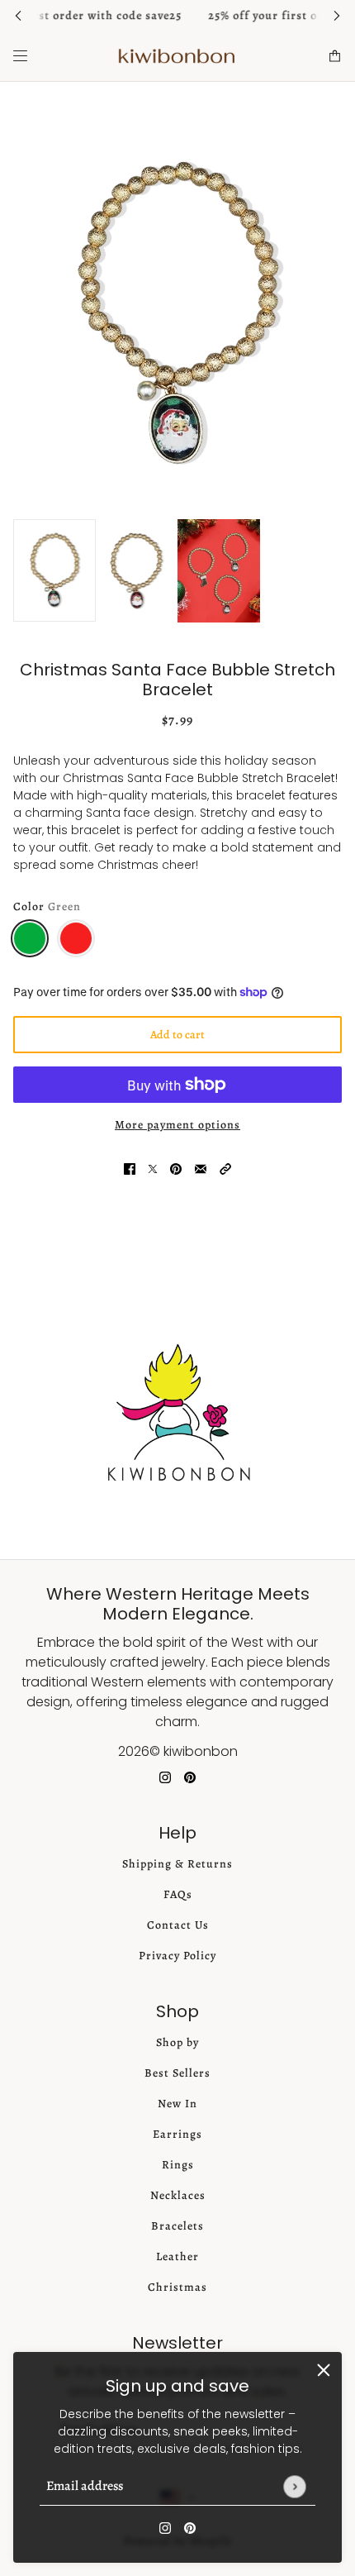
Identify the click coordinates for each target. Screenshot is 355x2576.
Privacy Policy (177, 1956)
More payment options (177, 1125)
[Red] (76, 938)
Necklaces (178, 2195)
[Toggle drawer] (20, 56)
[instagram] (165, 2528)
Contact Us (178, 1925)
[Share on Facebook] (130, 1169)
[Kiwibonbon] (177, 56)
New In (177, 2104)
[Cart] (335, 56)
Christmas (177, 2287)
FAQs (178, 1894)
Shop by (177, 2042)
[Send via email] (201, 1169)
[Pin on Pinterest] (176, 1169)
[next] (337, 15)
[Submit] (294, 2486)
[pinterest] (190, 2528)
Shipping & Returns (177, 1864)
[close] (324, 2370)
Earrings (177, 2134)
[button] (225, 1169)
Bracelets (177, 2226)
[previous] (18, 15)
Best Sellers (177, 2073)
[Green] (30, 938)
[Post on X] (153, 1169)
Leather (177, 2256)
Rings (178, 2165)
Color (47, 906)
